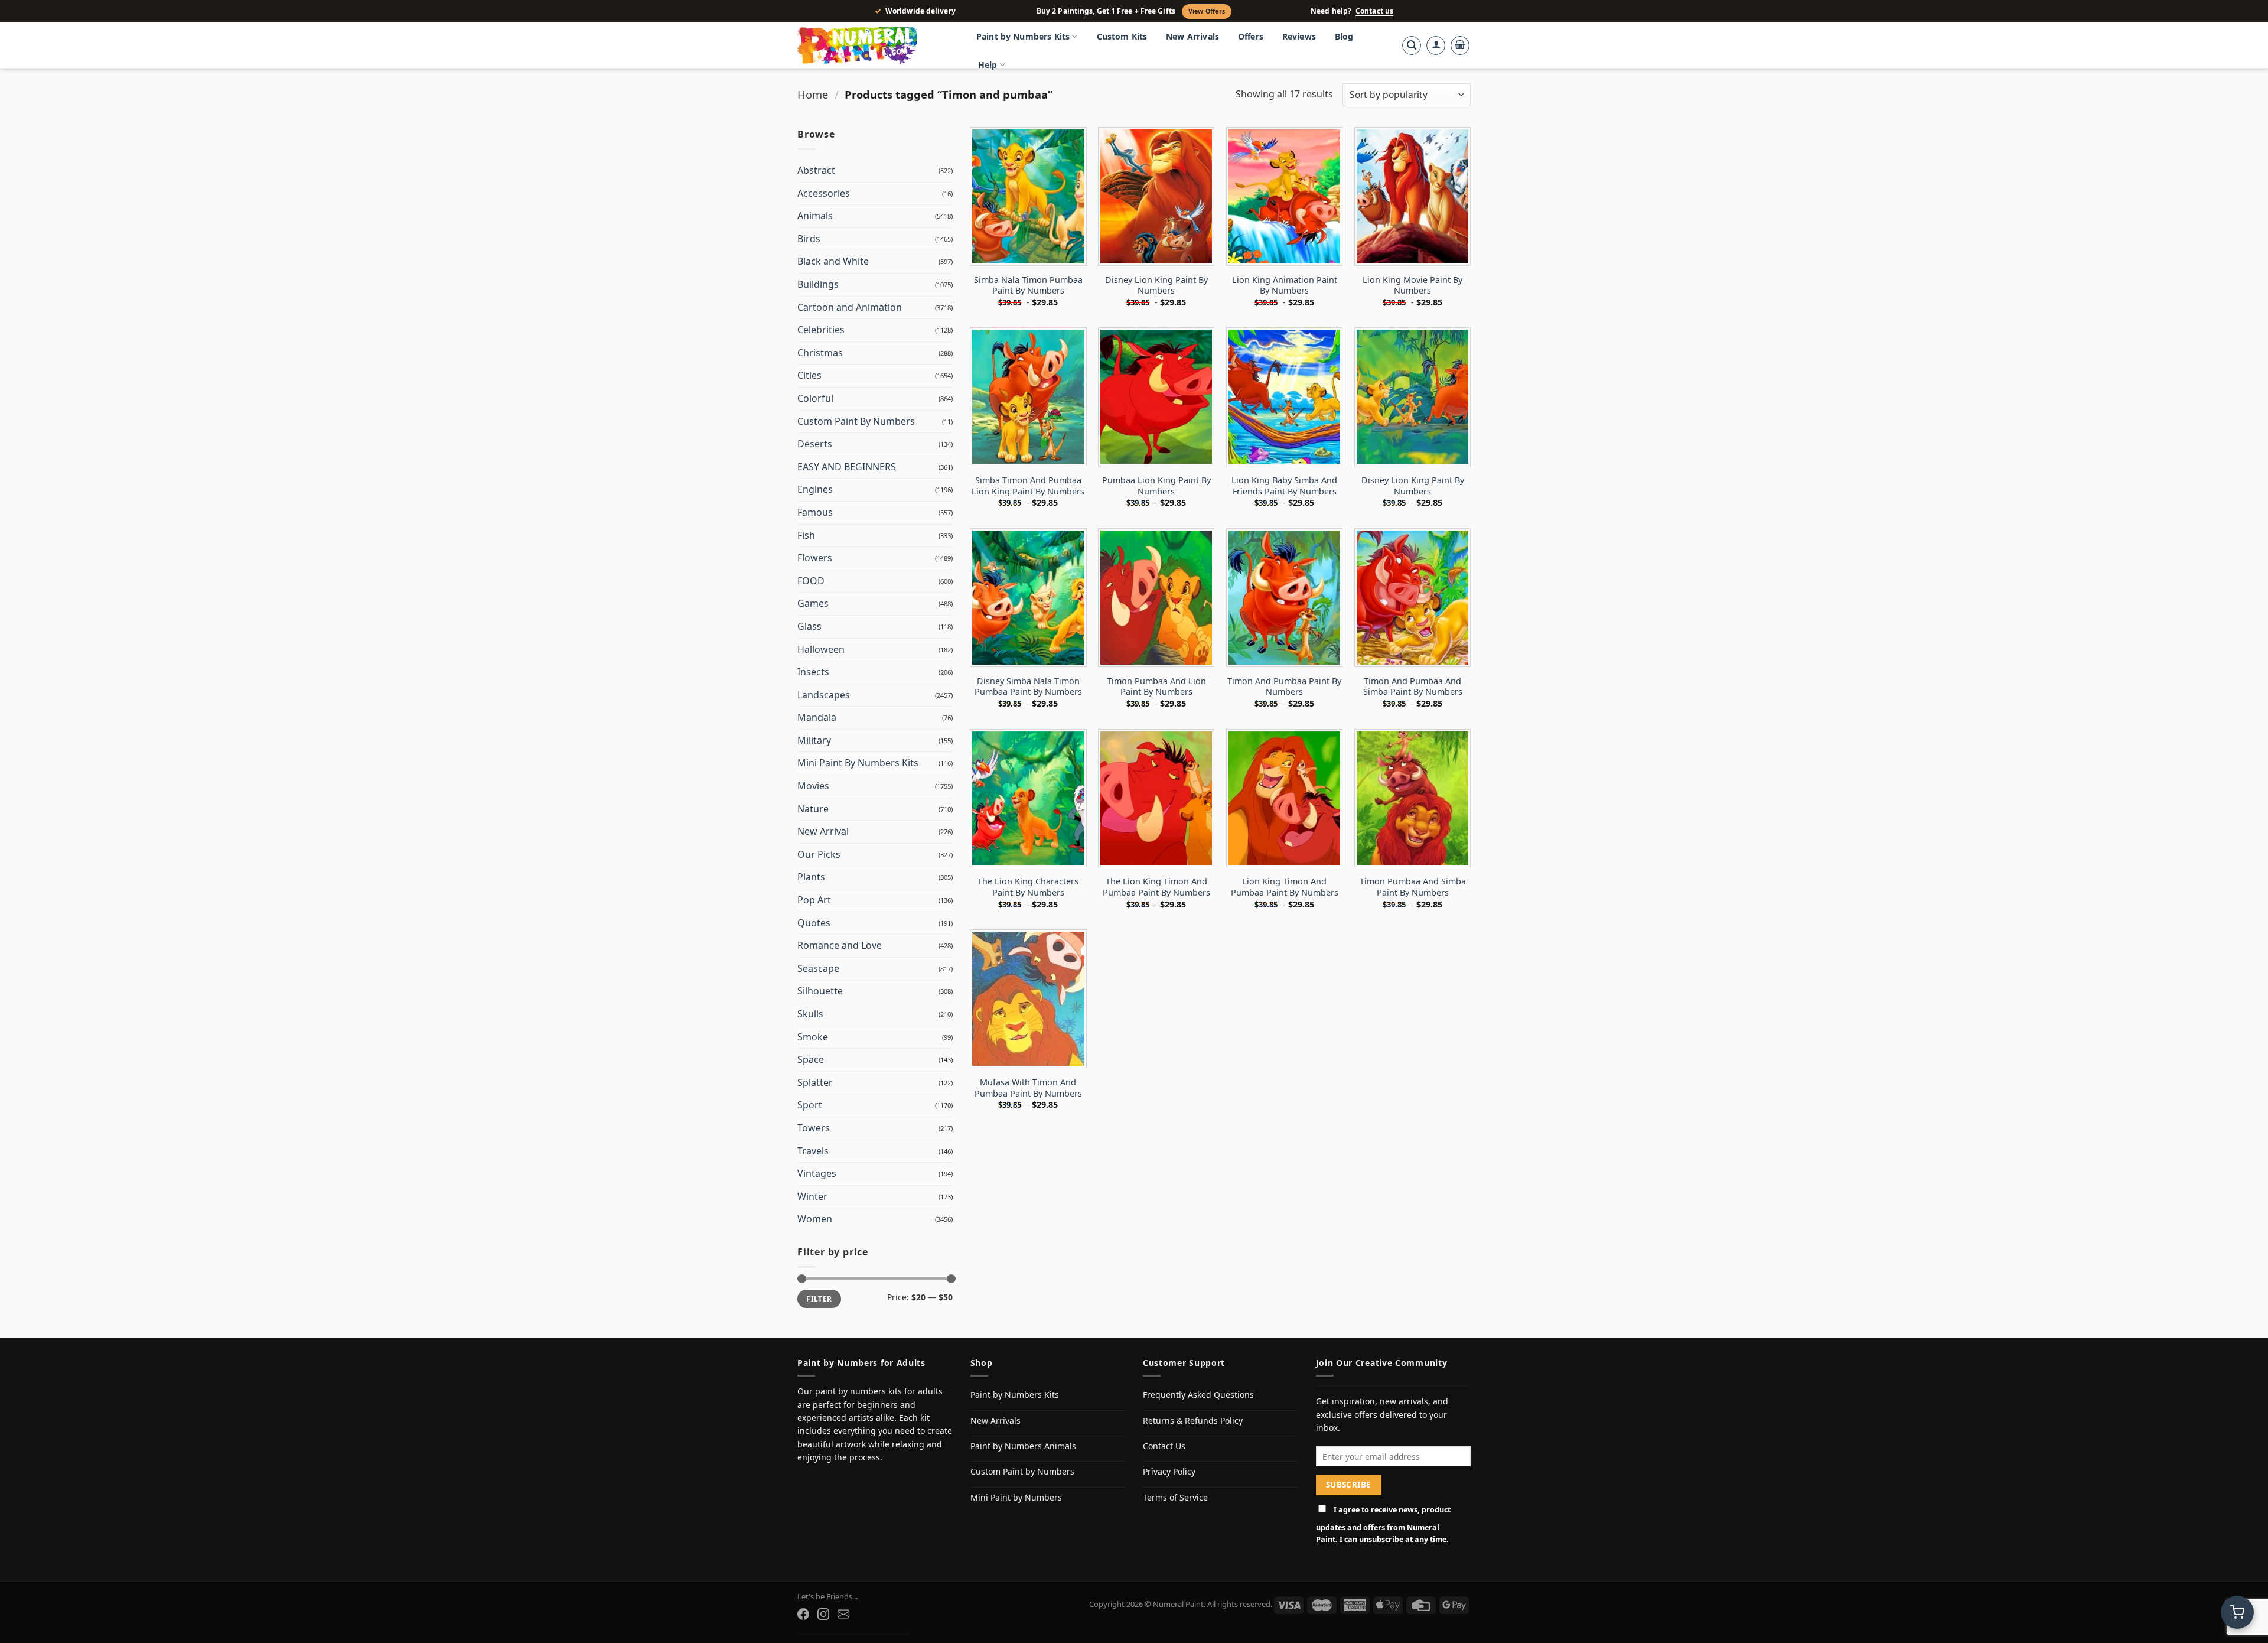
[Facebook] (803, 1614)
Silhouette (820, 991)
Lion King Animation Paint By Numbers (1285, 286)
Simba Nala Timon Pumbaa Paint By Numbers (1028, 286)
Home (813, 94)
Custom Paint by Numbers (1022, 1471)
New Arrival (823, 831)
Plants (811, 877)
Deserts (815, 444)
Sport (810, 1105)
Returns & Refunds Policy (1193, 1421)
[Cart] (1460, 45)
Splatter (815, 1082)
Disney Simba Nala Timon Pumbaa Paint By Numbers (1028, 687)
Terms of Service (1175, 1497)
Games (813, 603)
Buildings (818, 284)
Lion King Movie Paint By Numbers (1412, 286)
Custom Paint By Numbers (856, 421)
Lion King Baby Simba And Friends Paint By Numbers (1284, 486)
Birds (809, 239)
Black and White (833, 261)
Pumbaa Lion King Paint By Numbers (1156, 486)
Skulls (810, 1014)
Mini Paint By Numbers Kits (858, 763)
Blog (1344, 36)
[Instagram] (823, 1614)
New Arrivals (1192, 36)
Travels (813, 1151)
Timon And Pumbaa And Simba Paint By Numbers (1413, 687)
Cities (809, 375)
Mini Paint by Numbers (1016, 1497)
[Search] (1412, 45)
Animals (815, 216)
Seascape (818, 968)
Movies (813, 786)
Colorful (815, 398)
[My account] (1436, 45)
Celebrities (821, 330)
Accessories (824, 193)
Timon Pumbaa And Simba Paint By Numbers (1413, 887)
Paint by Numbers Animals (1023, 1446)
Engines (815, 489)
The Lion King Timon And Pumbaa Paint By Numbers (1156, 887)
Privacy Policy (1169, 1471)
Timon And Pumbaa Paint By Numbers (1284, 687)
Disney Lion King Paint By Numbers (1156, 286)
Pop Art (814, 900)
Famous (815, 512)
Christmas (820, 353)
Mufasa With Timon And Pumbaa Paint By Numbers (1028, 1088)
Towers (814, 1128)
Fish (806, 535)
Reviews (1299, 36)
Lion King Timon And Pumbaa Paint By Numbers (1285, 887)
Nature (813, 809)
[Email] (843, 1614)
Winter (812, 1196)
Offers (1251, 36)
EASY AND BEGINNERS (847, 467)
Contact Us (1164, 1446)
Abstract (816, 170)
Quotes (814, 923)
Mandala (817, 717)
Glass (809, 626)
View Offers (1207, 11)
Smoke (813, 1037)
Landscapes (824, 695)
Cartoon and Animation (850, 307)
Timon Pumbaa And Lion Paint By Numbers (1156, 687)
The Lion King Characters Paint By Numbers (1028, 887)
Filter (819, 1299)
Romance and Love (840, 945)
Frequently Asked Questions (1198, 1395)
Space (811, 1059)
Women (815, 1219)
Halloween (821, 649)
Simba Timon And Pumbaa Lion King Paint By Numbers (1028, 486)
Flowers (815, 558)
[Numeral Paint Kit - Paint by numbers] (874, 45)
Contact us (1374, 11)
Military (814, 740)
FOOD (811, 581)
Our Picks (819, 854)
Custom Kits (1122, 36)
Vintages (817, 1173)
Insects (813, 672)
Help (988, 65)
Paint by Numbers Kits (1023, 36)
